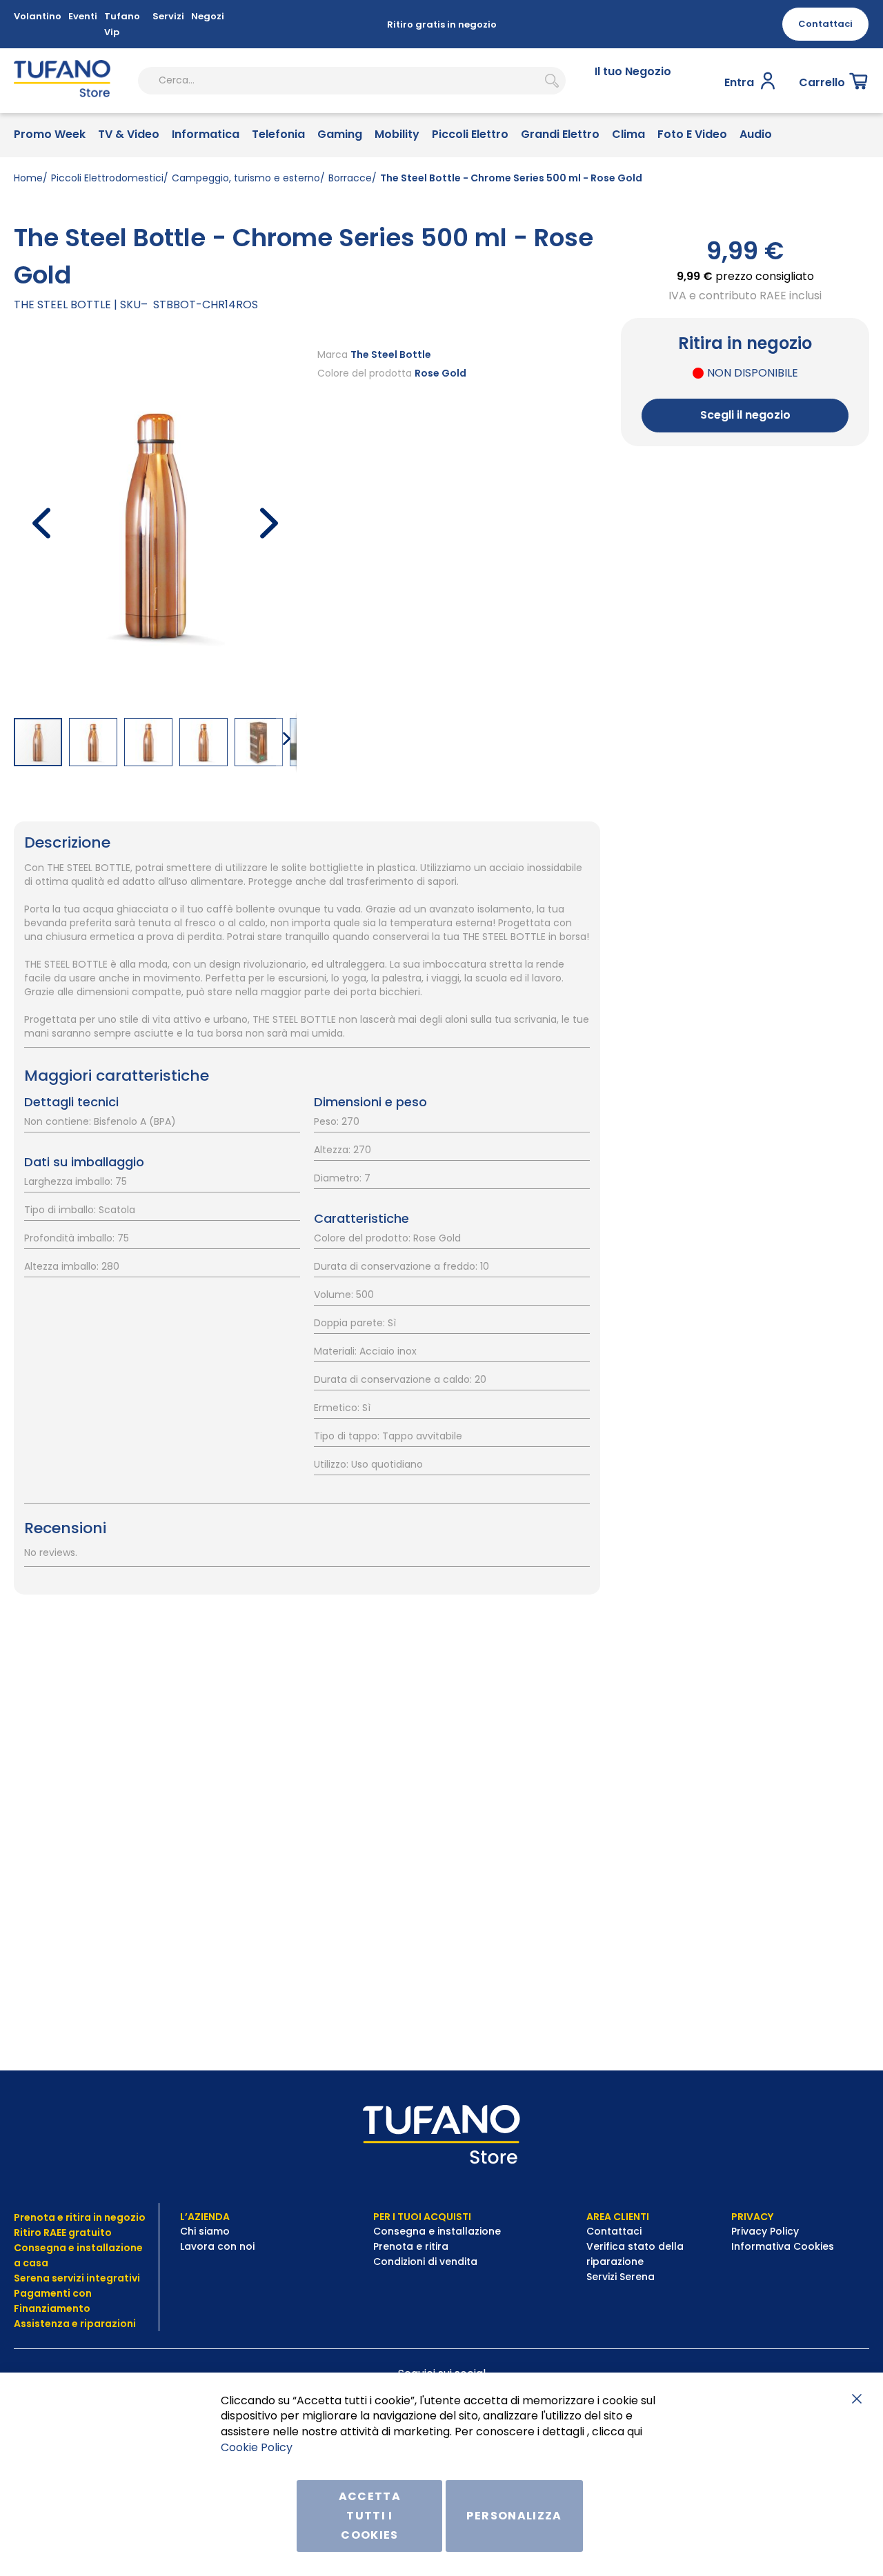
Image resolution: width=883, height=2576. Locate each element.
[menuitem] (50, 136)
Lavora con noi (219, 2246)
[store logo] (62, 81)
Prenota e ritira (412, 2246)
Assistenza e (46, 2324)
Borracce (350, 178)
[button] (41, 522)
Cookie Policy (257, 2447)
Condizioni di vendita (425, 2262)
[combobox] (352, 81)
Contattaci (615, 2231)
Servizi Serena (621, 2277)
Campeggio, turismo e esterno (246, 178)
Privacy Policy (766, 2231)
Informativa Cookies (783, 2246)
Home (28, 178)
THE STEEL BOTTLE (62, 304)
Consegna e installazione (437, 2231)
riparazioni (107, 2324)
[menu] (441, 136)
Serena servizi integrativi (78, 2278)
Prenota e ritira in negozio (80, 2217)
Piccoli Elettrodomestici (107, 178)
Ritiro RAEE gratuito (63, 2233)
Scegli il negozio (745, 415)
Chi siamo (205, 2231)
